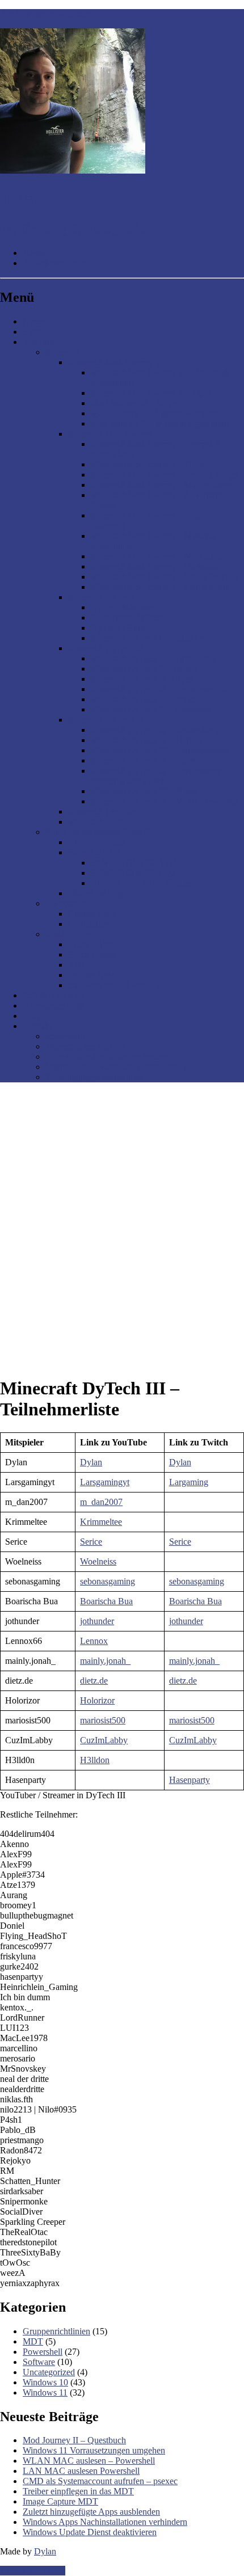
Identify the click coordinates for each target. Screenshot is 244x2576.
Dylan (91, 1462)
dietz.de (94, 1681)
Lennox (94, 1641)
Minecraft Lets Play (103, 811)
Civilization (66, 903)
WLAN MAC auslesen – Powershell (89, 2461)
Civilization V (93, 914)
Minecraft (63, 352)
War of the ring (95, 893)
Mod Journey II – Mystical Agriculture (160, 423)
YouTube (39, 342)
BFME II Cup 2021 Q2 (133, 873)
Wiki (31, 1016)
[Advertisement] (122, 1213)
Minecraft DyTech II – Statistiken (151, 709)
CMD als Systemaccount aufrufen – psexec (100, 2481)
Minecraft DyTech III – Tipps (144, 760)
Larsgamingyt (105, 1482)
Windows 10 (45, 2382)
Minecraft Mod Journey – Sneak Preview (165, 577)
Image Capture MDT (60, 2501)
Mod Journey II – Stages (135, 403)
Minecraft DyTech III (106, 720)
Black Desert (91, 954)
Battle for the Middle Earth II (97, 832)
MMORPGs (68, 934)
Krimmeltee (101, 1522)
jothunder (97, 1621)
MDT (33, 2341)
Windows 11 (45, 2392)
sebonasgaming (108, 1581)
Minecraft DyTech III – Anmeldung (155, 730)
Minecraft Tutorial (100, 822)
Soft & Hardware (54, 995)
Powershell (43, 2352)
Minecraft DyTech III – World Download (165, 801)
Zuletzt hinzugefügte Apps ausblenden (91, 2512)
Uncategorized (49, 2372)
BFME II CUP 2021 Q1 (134, 863)
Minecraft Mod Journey (110, 434)
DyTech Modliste (122, 607)
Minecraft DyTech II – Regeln (145, 669)
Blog (31, 332)
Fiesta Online (92, 944)
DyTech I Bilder (120, 628)
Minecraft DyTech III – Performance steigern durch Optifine (156, 776)
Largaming (189, 1482)
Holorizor (97, 1700)
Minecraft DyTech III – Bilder (145, 791)
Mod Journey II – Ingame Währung (154, 413)
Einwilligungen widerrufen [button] (94, 1077)
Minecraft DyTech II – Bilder (143, 699)
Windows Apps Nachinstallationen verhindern (105, 2522)
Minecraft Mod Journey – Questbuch (157, 566)
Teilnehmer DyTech (127, 617)
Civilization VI (95, 924)
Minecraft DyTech (101, 597)
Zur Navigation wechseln (45, 14)
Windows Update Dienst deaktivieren (90, 2532)
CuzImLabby (104, 1740)
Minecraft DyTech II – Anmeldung (153, 658)
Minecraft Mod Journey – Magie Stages (162, 485)
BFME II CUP (95, 852)
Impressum (65, 1036)
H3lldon (95, 1760)
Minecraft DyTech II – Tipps (142, 679)
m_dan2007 (101, 1502)
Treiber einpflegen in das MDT (78, 2491)
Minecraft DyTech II (105, 648)
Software (39, 2362)
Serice (91, 1542)
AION (80, 965)
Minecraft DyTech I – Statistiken (149, 638)
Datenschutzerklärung (85, 1046)
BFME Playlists (96, 842)
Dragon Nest (91, 975)
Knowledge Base (54, 1005)
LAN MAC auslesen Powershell (81, 2471)
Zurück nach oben (33, 2571)
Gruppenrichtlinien (56, 2331)
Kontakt (37, 1026)
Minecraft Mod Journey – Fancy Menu (160, 587)
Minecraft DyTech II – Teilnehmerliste (159, 689)
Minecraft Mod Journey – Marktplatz (157, 556)
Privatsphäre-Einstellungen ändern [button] (107, 1057)
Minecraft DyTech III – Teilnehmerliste (161, 750)
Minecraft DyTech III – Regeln (146, 740)
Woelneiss (98, 1561)
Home (34, 321)
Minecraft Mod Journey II (114, 362)
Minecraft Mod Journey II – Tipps (152, 393)
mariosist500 (103, 1720)
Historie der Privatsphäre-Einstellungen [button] (115, 1067)
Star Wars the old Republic (116, 985)
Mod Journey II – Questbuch (74, 2440)
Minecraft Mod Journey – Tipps (148, 464)
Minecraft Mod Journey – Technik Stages (165, 475)
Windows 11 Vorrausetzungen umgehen (94, 2450)
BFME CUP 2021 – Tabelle (141, 883)
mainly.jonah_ (105, 1661)
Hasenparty (190, 1780)
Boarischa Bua (106, 1601)
